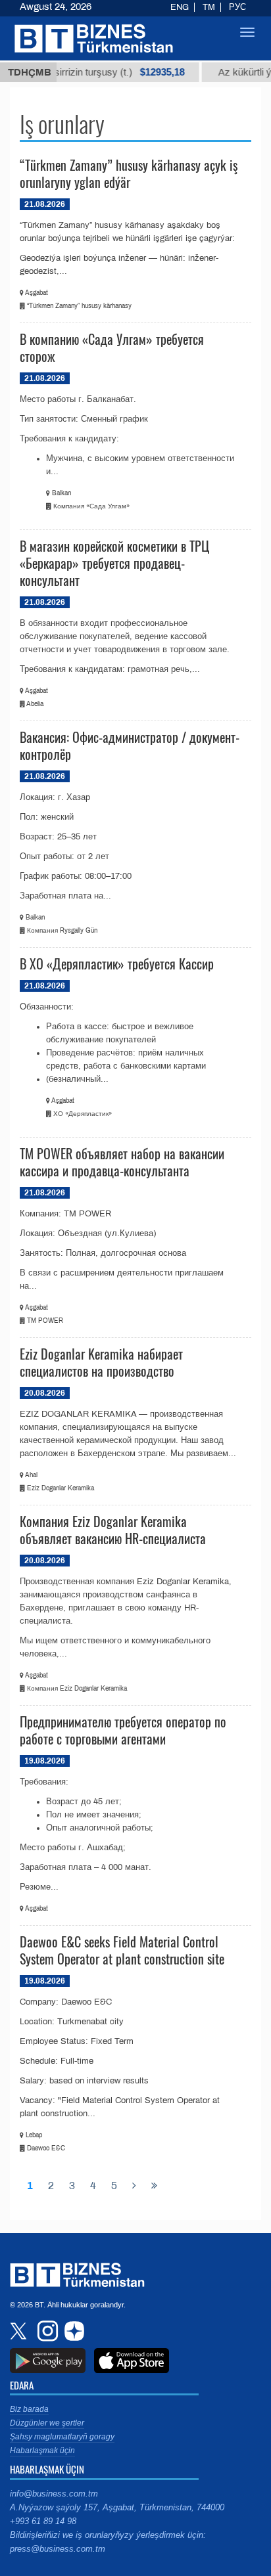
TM (209, 7)
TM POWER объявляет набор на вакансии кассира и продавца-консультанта (122, 1162)
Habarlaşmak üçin (42, 2451)
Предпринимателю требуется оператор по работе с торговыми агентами (123, 1730)
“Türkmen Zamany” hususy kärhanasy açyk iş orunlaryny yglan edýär (129, 173)
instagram (46, 2331)
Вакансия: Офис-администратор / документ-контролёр (130, 745)
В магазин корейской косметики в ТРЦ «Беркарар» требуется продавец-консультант (114, 563)
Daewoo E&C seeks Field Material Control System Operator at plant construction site (122, 1950)
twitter (20, 2331)
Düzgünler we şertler (47, 2423)
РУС (237, 7)
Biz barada (29, 2409)
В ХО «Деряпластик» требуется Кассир (117, 964)
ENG (180, 7)
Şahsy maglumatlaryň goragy (62, 2437)
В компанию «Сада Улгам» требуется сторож (112, 347)
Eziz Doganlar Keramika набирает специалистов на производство (101, 1362)
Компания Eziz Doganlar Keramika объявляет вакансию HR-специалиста (113, 1530)
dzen (72, 2331)
